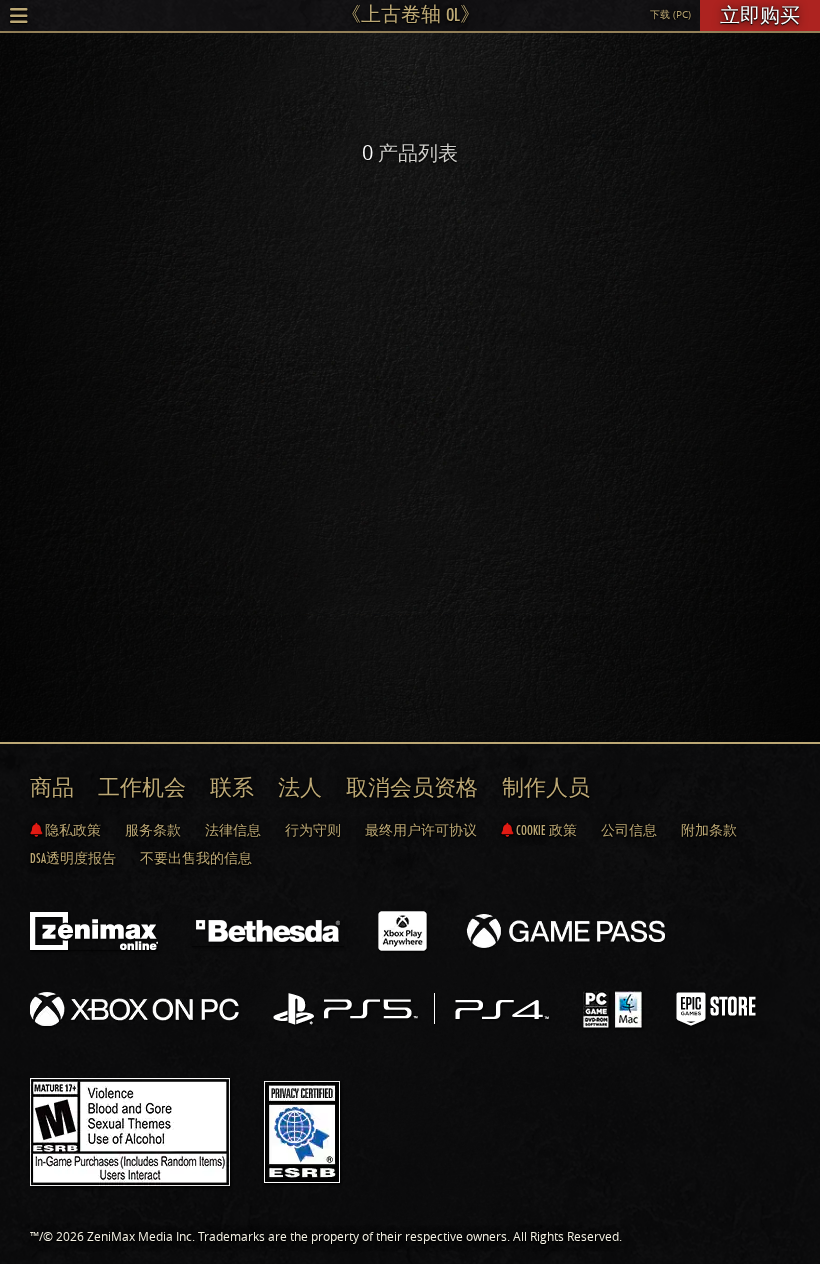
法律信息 (233, 830)
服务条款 (153, 830)
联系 (232, 787)
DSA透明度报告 (73, 858)
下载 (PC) (670, 14)
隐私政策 (71, 830)
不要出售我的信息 (196, 858)
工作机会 (142, 787)
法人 (300, 787)
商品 (52, 787)
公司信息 (629, 830)
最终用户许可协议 (421, 830)
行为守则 (313, 830)
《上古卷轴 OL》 (410, 14)
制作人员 (546, 787)
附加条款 (709, 830)
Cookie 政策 (545, 830)
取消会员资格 (412, 787)
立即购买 (760, 15)
